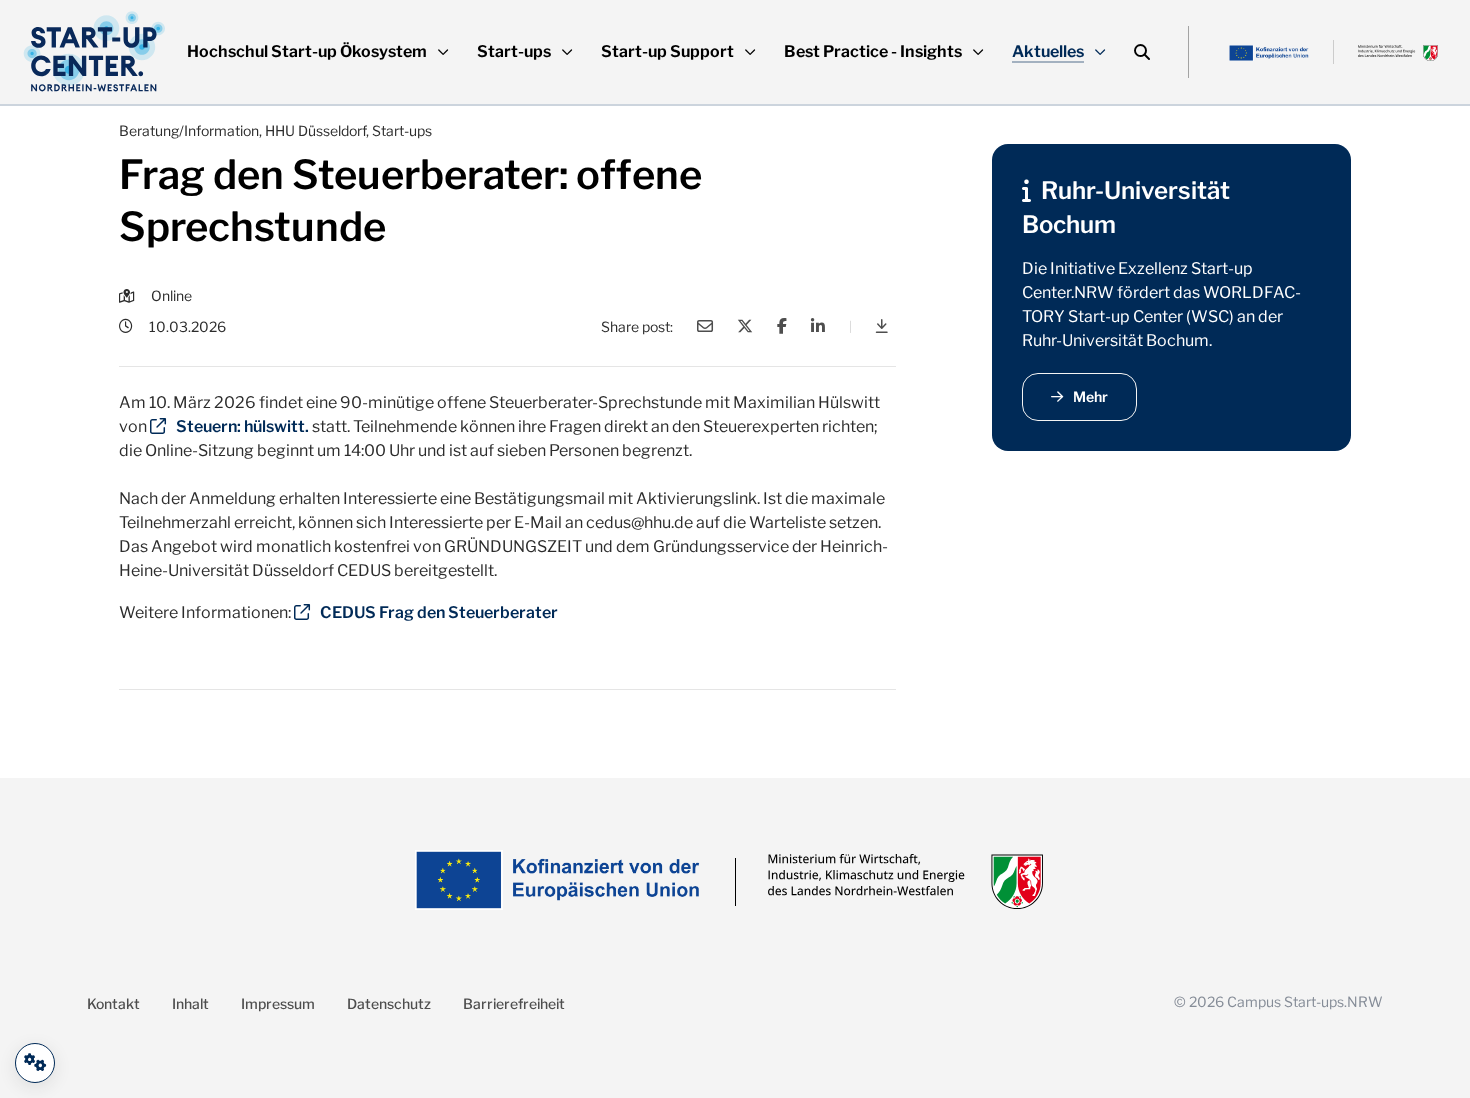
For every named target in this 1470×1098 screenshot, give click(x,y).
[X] (745, 326)
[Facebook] (782, 326)
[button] (318, 52)
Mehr (1090, 396)
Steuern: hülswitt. (242, 426)
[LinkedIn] (818, 326)
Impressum (278, 1003)
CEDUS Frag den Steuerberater (439, 612)
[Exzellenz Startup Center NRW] (94, 52)
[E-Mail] (705, 326)
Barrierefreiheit (514, 1003)
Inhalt (190, 1003)
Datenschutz (389, 1003)
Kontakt (113, 1003)
